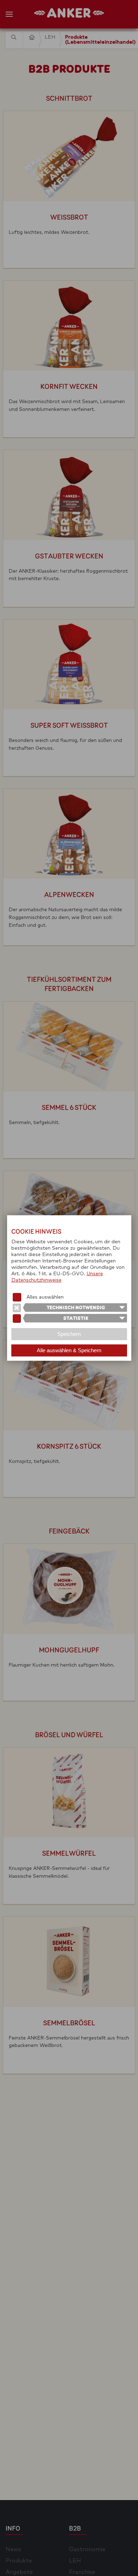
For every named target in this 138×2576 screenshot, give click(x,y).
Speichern (69, 1334)
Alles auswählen (45, 1297)
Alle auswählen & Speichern (69, 1350)
